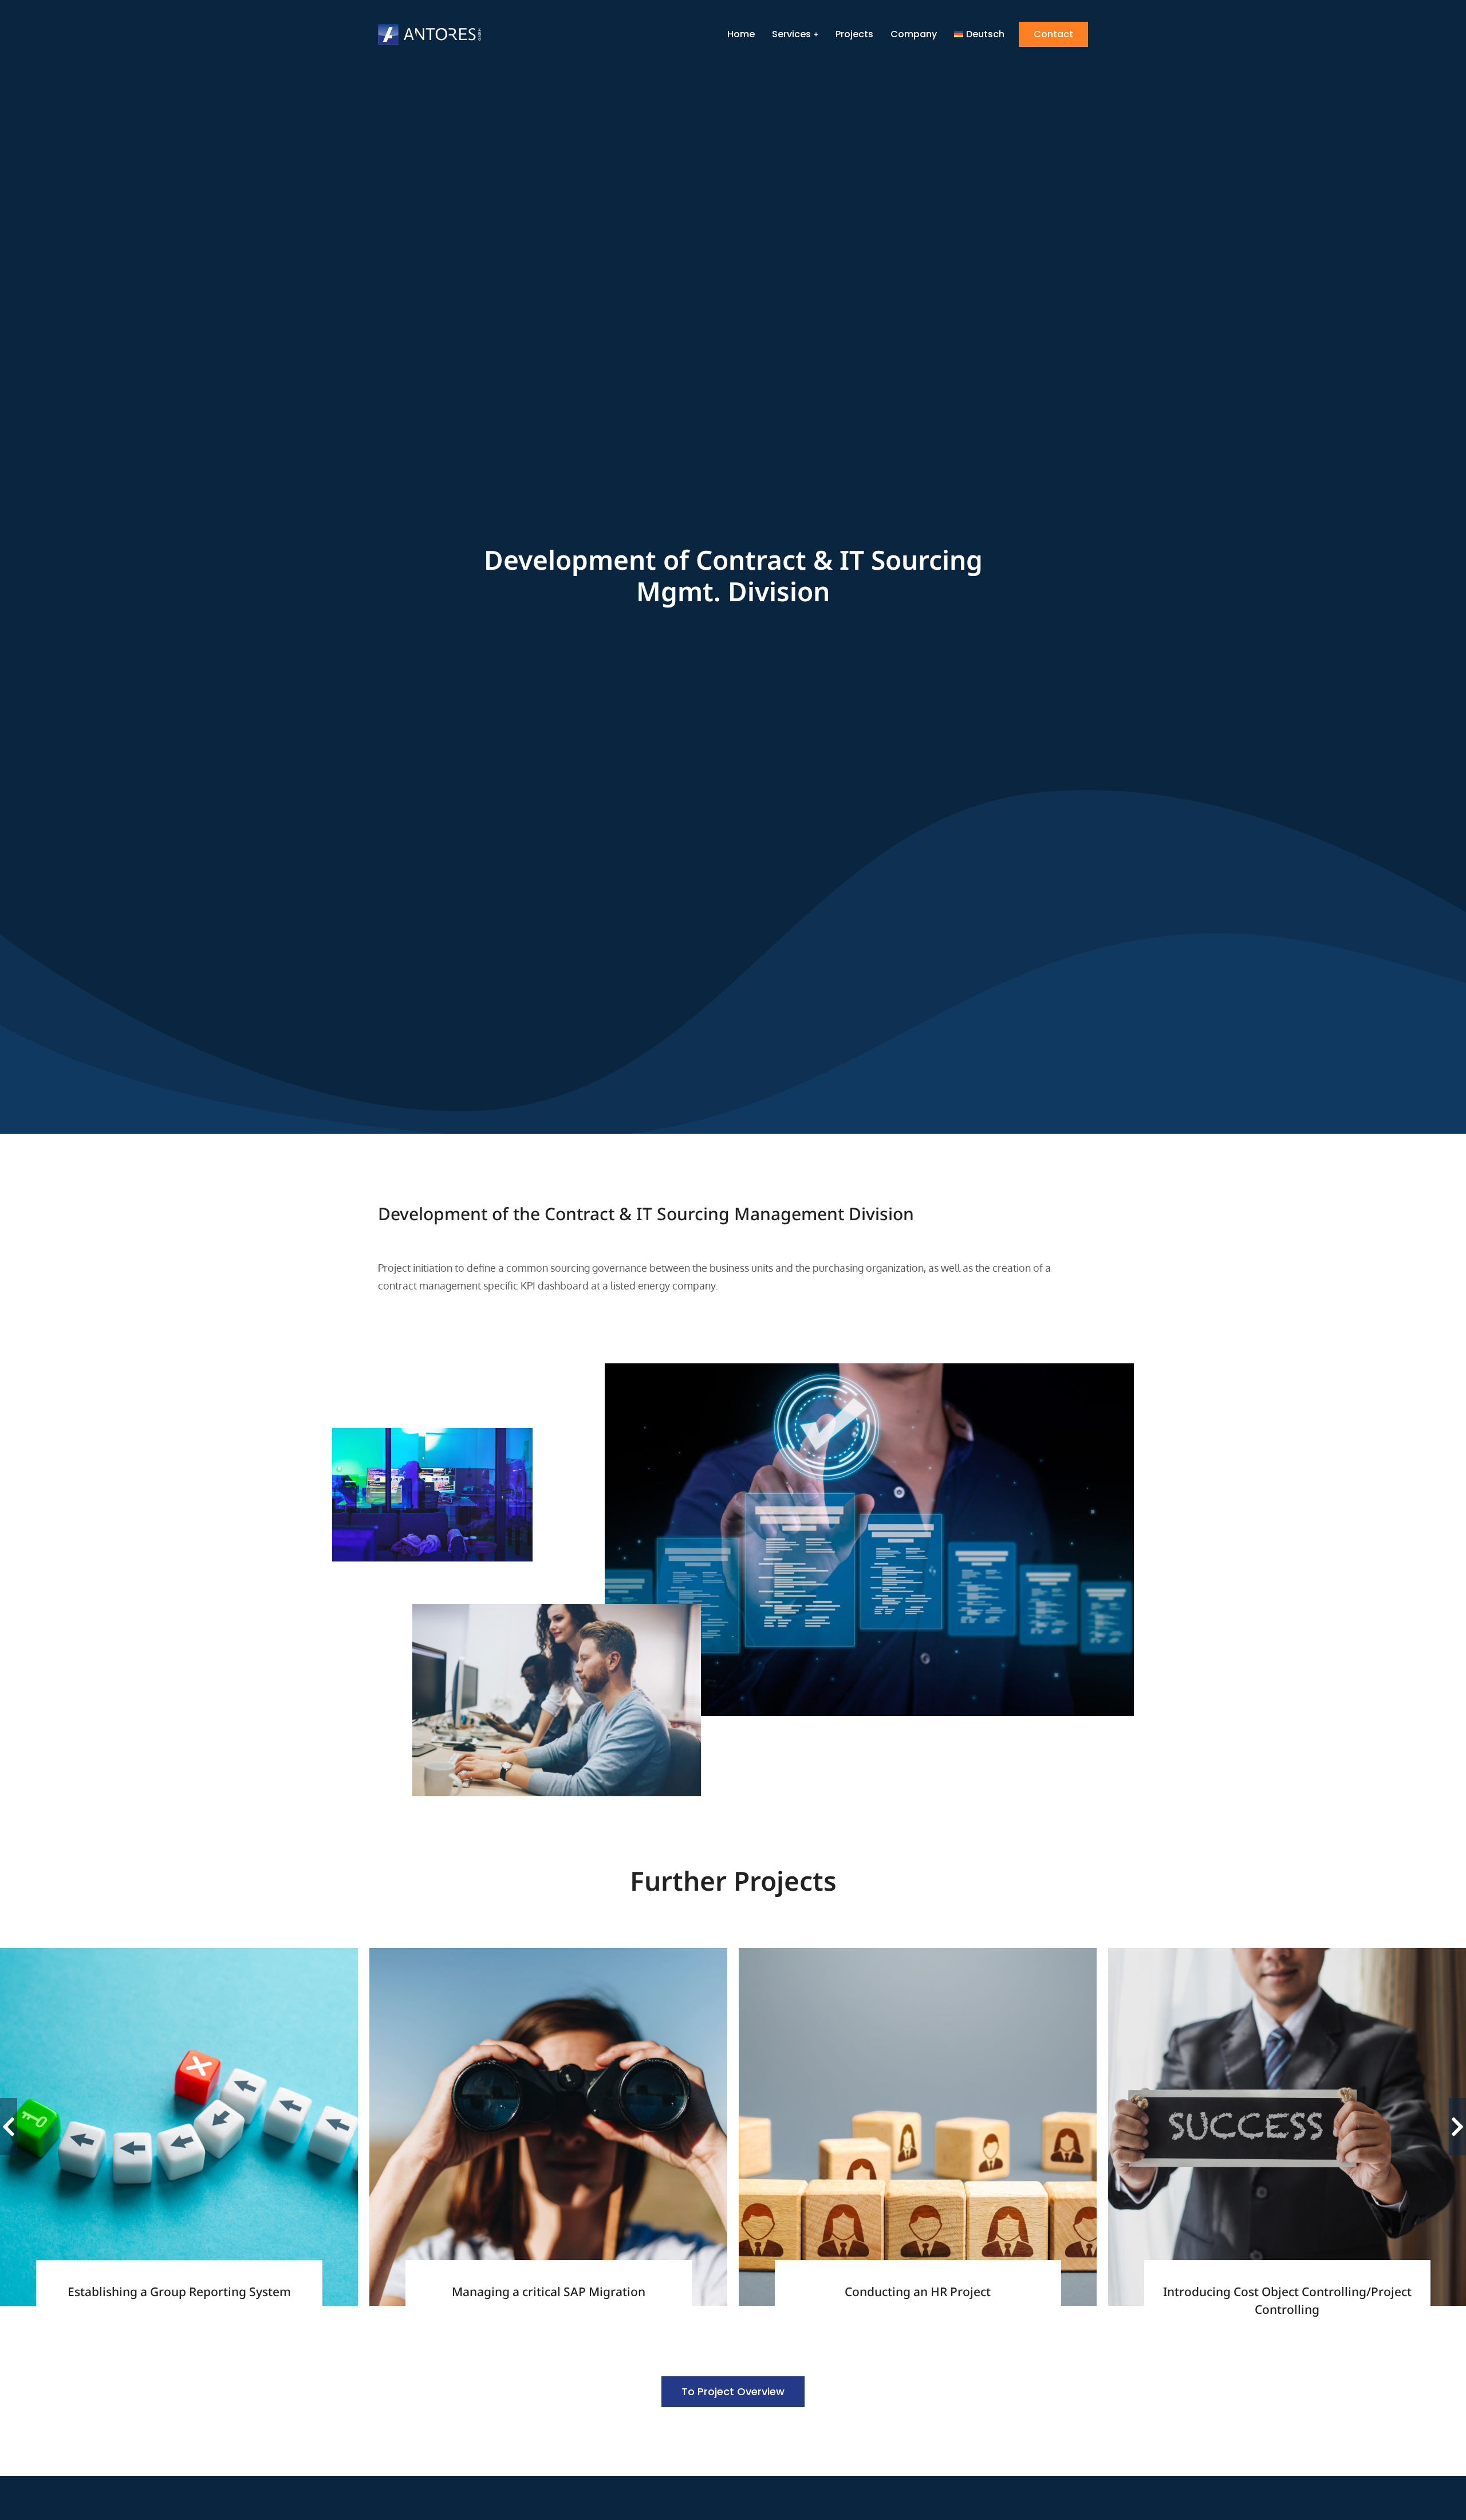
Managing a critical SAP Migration (549, 2292)
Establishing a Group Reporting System (179, 2292)
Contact (1053, 34)
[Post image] (179, 2127)
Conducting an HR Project (918, 2292)
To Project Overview (733, 2391)
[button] (9, 2127)
